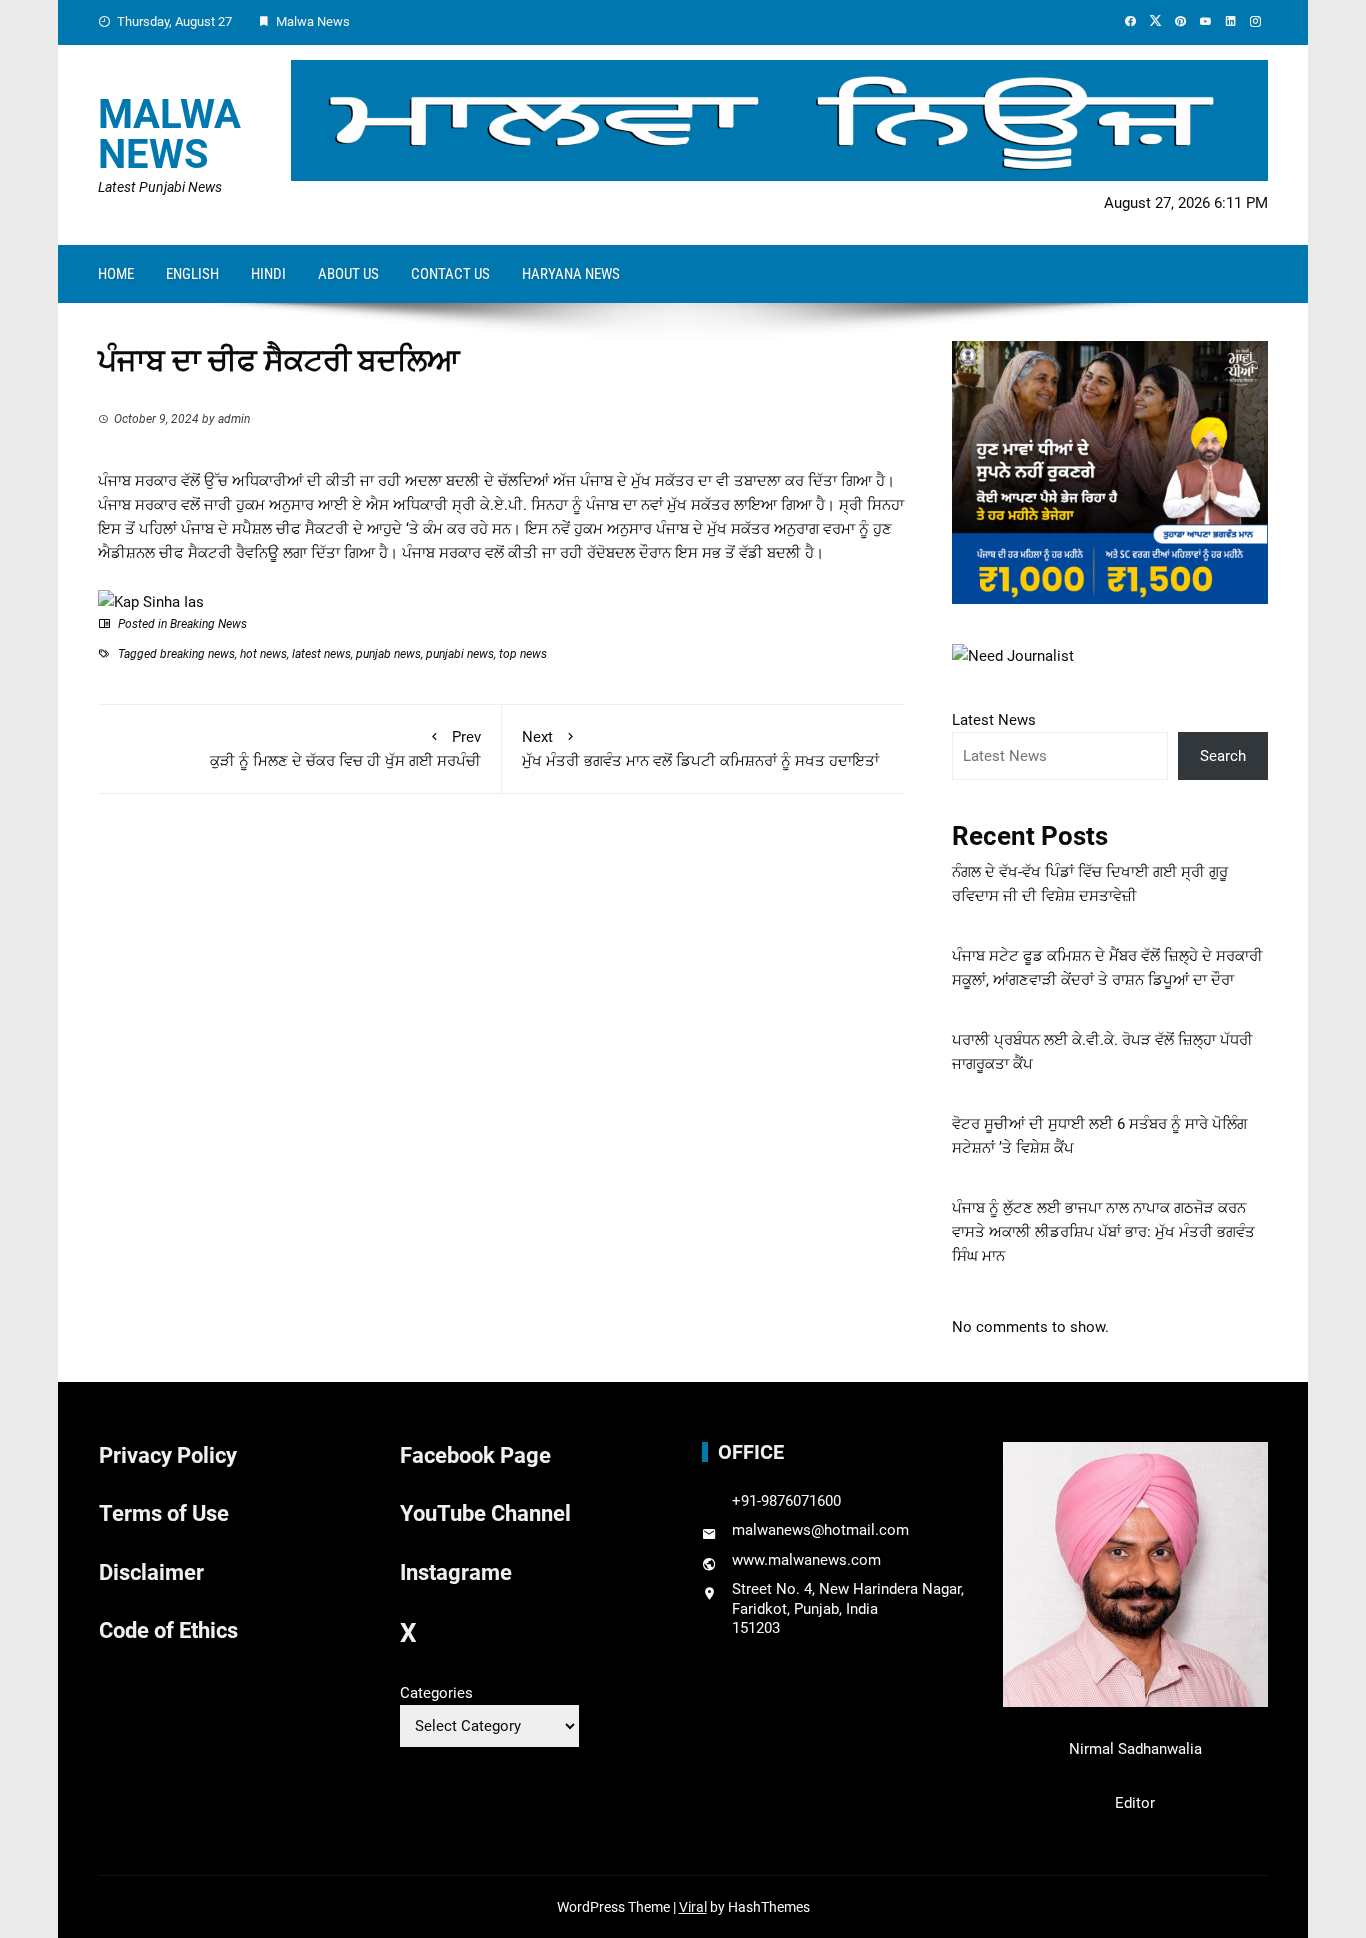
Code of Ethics (168, 1630)
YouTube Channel (485, 1513)
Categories (436, 1693)
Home (116, 274)
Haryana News (571, 274)
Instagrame (456, 1572)
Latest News (994, 720)
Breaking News (208, 624)
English (192, 274)
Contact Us (450, 274)
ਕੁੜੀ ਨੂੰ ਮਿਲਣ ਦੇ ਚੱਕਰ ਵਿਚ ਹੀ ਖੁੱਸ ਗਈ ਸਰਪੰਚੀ (345, 749)
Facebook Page (475, 1455)
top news (523, 654)
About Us (348, 274)
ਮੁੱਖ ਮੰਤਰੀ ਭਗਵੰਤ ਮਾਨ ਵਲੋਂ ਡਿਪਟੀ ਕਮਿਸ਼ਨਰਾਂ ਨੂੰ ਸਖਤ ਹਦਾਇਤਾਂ (700, 749)
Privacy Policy (168, 1455)
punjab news (388, 654)
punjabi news (460, 654)
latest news (321, 654)
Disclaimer (151, 1572)
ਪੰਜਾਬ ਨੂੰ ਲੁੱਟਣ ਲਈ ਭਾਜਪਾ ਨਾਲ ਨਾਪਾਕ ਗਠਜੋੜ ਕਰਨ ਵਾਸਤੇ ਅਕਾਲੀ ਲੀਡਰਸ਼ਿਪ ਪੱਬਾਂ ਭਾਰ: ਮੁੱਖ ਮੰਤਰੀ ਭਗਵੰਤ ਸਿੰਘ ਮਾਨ (1103, 1232)
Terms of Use (164, 1513)
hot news (263, 654)
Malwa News (169, 134)
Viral (693, 1907)
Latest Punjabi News (160, 187)
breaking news (197, 654)
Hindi (268, 274)
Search (1223, 756)
